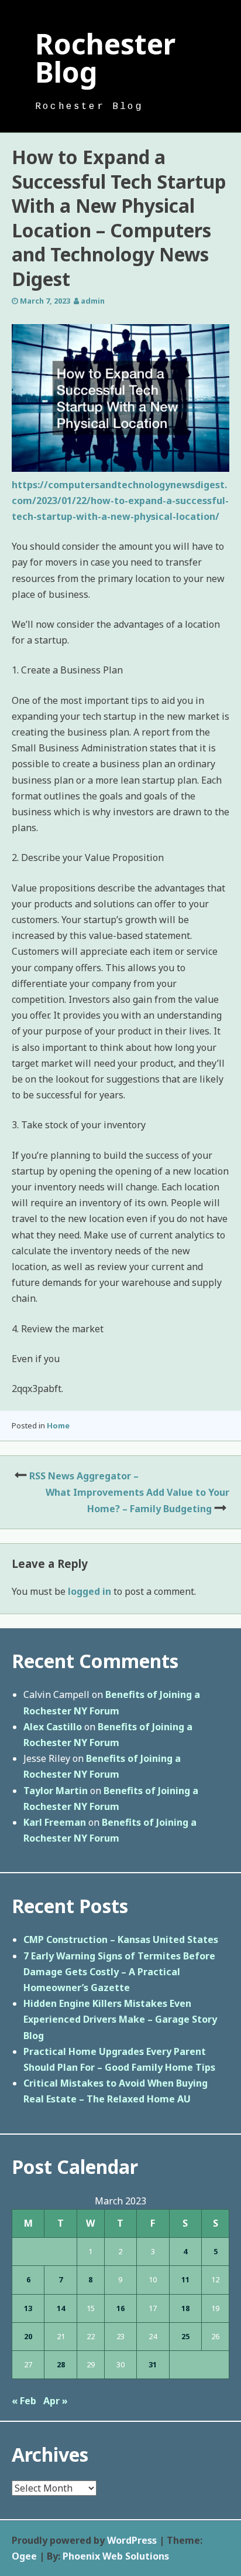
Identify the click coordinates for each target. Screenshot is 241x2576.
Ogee (24, 2556)
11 (185, 2279)
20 (28, 2336)
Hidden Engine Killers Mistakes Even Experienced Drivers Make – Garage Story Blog (120, 2019)
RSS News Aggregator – (84, 1476)
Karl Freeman (55, 1822)
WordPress (132, 2540)
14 (61, 2308)
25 (185, 2336)
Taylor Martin (56, 1791)
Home (58, 1425)
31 (153, 2364)
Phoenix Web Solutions (116, 2556)
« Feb (24, 2401)
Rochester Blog (105, 58)
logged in (89, 1591)
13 (28, 2308)
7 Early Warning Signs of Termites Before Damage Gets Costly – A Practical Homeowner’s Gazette (119, 1972)
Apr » (56, 2401)
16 (120, 2308)
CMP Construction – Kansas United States (121, 1939)
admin (93, 301)
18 (185, 2308)
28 (61, 2364)
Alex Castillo (53, 1727)
